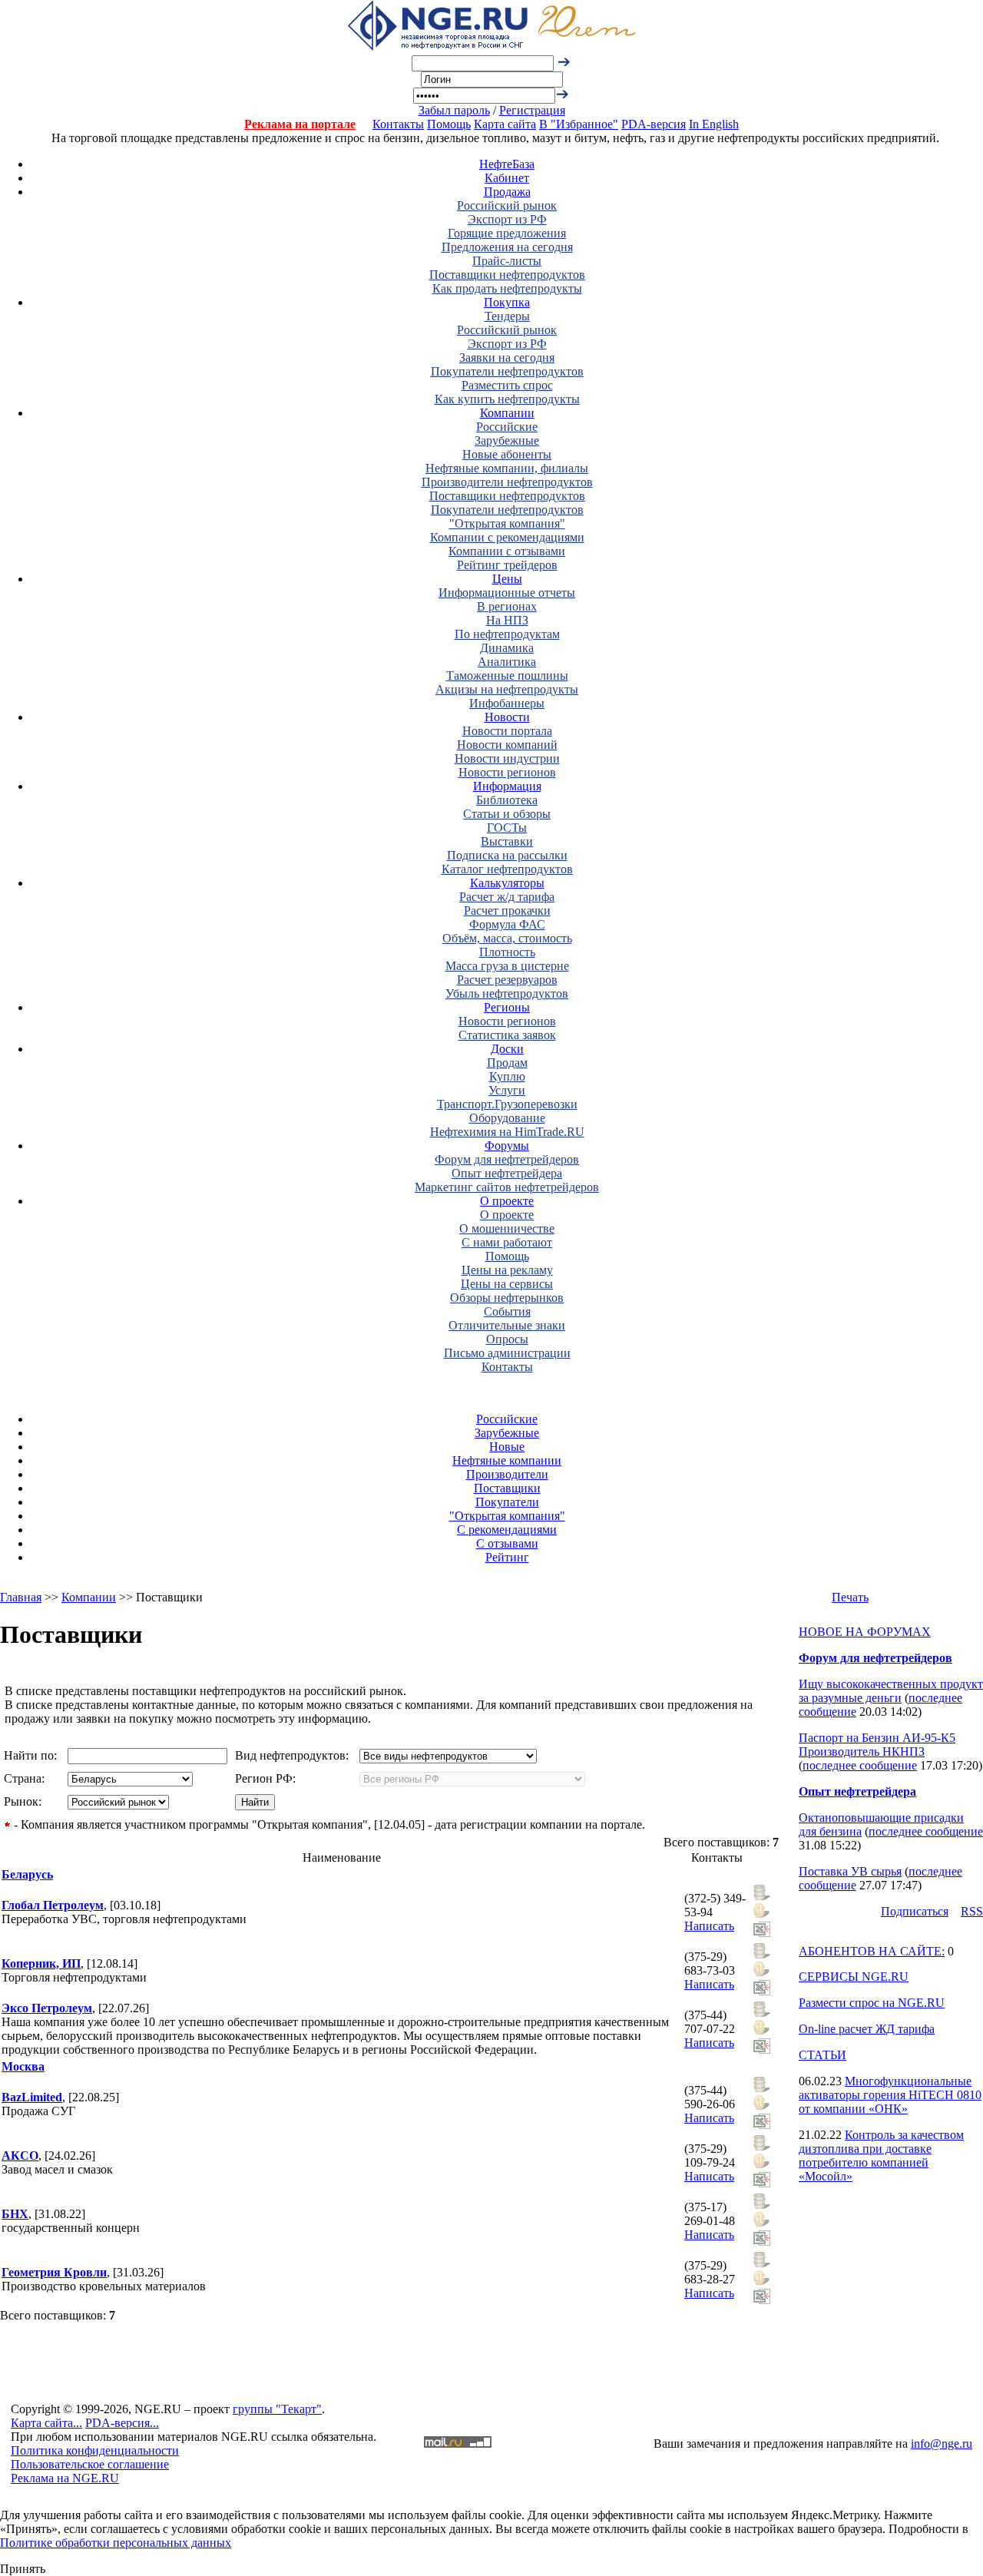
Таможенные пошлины (507, 675)
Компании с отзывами (507, 551)
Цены (507, 579)
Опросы (507, 1339)
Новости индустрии (507, 758)
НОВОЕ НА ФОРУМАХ (865, 1632)
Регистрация (532, 110)
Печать (850, 1597)
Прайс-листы (507, 261)
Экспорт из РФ (507, 219)
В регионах (507, 606)
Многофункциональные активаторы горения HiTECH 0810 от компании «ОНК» (890, 2095)
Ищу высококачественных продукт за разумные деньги (891, 1691)
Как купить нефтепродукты (507, 399)
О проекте (507, 1201)
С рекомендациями (507, 1530)
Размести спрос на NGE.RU (872, 2003)
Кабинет (507, 178)
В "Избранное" (579, 124)
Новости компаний (507, 745)
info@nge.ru (942, 2444)
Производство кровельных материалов (104, 2286)
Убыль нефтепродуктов (507, 993)
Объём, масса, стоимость (507, 938)
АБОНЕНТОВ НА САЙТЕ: (872, 1951)
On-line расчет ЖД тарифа (867, 2029)
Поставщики (507, 1488)
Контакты (398, 124)
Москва (23, 2066)
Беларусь (27, 1874)
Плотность (507, 952)
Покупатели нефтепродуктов (507, 371)
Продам (507, 1063)
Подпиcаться (915, 1911)
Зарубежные (507, 440)
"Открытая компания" (507, 523)
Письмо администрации (507, 1353)
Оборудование (507, 1118)
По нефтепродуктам (507, 634)
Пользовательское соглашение (90, 2464)
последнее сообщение (860, 1765)
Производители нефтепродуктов (507, 482)
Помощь (449, 124)
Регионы (507, 1007)
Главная (21, 1597)
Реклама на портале (300, 124)
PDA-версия (654, 124)
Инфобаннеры (507, 703)
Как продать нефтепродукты (507, 288)
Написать (709, 1926)
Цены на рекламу (507, 1270)
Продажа (507, 192)
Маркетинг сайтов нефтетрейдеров (507, 1187)
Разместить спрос (507, 385)
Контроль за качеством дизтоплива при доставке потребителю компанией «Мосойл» (881, 2155)
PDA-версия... (122, 2423)
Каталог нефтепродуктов (507, 869)
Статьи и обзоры (507, 814)
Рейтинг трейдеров (507, 565)
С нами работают (507, 1242)
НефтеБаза (507, 164)
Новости (507, 717)
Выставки (507, 841)
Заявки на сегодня (507, 358)
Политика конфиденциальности (95, 2450)
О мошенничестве (507, 1228)
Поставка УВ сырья (850, 1871)
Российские (507, 427)
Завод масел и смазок (57, 2169)
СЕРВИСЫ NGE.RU (854, 1977)
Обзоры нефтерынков (507, 1298)
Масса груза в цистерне (507, 966)
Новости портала (507, 731)
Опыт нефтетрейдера (507, 1173)
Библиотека (507, 800)
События (507, 1311)
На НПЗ (507, 620)
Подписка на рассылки (507, 855)
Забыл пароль (454, 110)
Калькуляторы (507, 883)
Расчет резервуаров (507, 980)
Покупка (507, 302)
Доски (507, 1049)
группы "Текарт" (277, 2409)
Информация (507, 786)
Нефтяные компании (507, 1460)
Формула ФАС (507, 924)
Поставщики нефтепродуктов (507, 275)
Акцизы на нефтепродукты (507, 689)
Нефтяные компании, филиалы (507, 468)
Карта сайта (505, 124)
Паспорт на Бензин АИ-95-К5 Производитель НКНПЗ (877, 1745)
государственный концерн (71, 2228)
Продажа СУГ (38, 2111)
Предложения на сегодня (507, 247)
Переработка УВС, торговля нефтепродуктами (124, 1919)
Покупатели (507, 1502)
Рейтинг (507, 1557)
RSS (972, 1911)
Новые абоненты (507, 454)
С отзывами (507, 1543)
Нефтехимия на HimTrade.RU (507, 1132)
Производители (507, 1474)
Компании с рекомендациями (507, 537)
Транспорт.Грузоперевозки (507, 1104)
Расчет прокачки (507, 911)
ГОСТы (507, 828)
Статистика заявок (507, 1035)
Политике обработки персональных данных (116, 2543)
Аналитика (507, 662)
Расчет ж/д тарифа (507, 897)
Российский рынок (507, 205)
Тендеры (507, 316)
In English (714, 124)
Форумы (507, 1146)
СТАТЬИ (822, 2055)
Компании (507, 413)
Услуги (507, 1090)
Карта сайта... (46, 2423)
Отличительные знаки (507, 1325)
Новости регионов (507, 772)
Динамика (507, 648)
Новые (507, 1447)
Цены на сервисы (507, 1284)
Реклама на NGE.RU (65, 2478)
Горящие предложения (507, 233)
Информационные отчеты (507, 593)
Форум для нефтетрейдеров (507, 1159)
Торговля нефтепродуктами (74, 1977)
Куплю (507, 1076)
